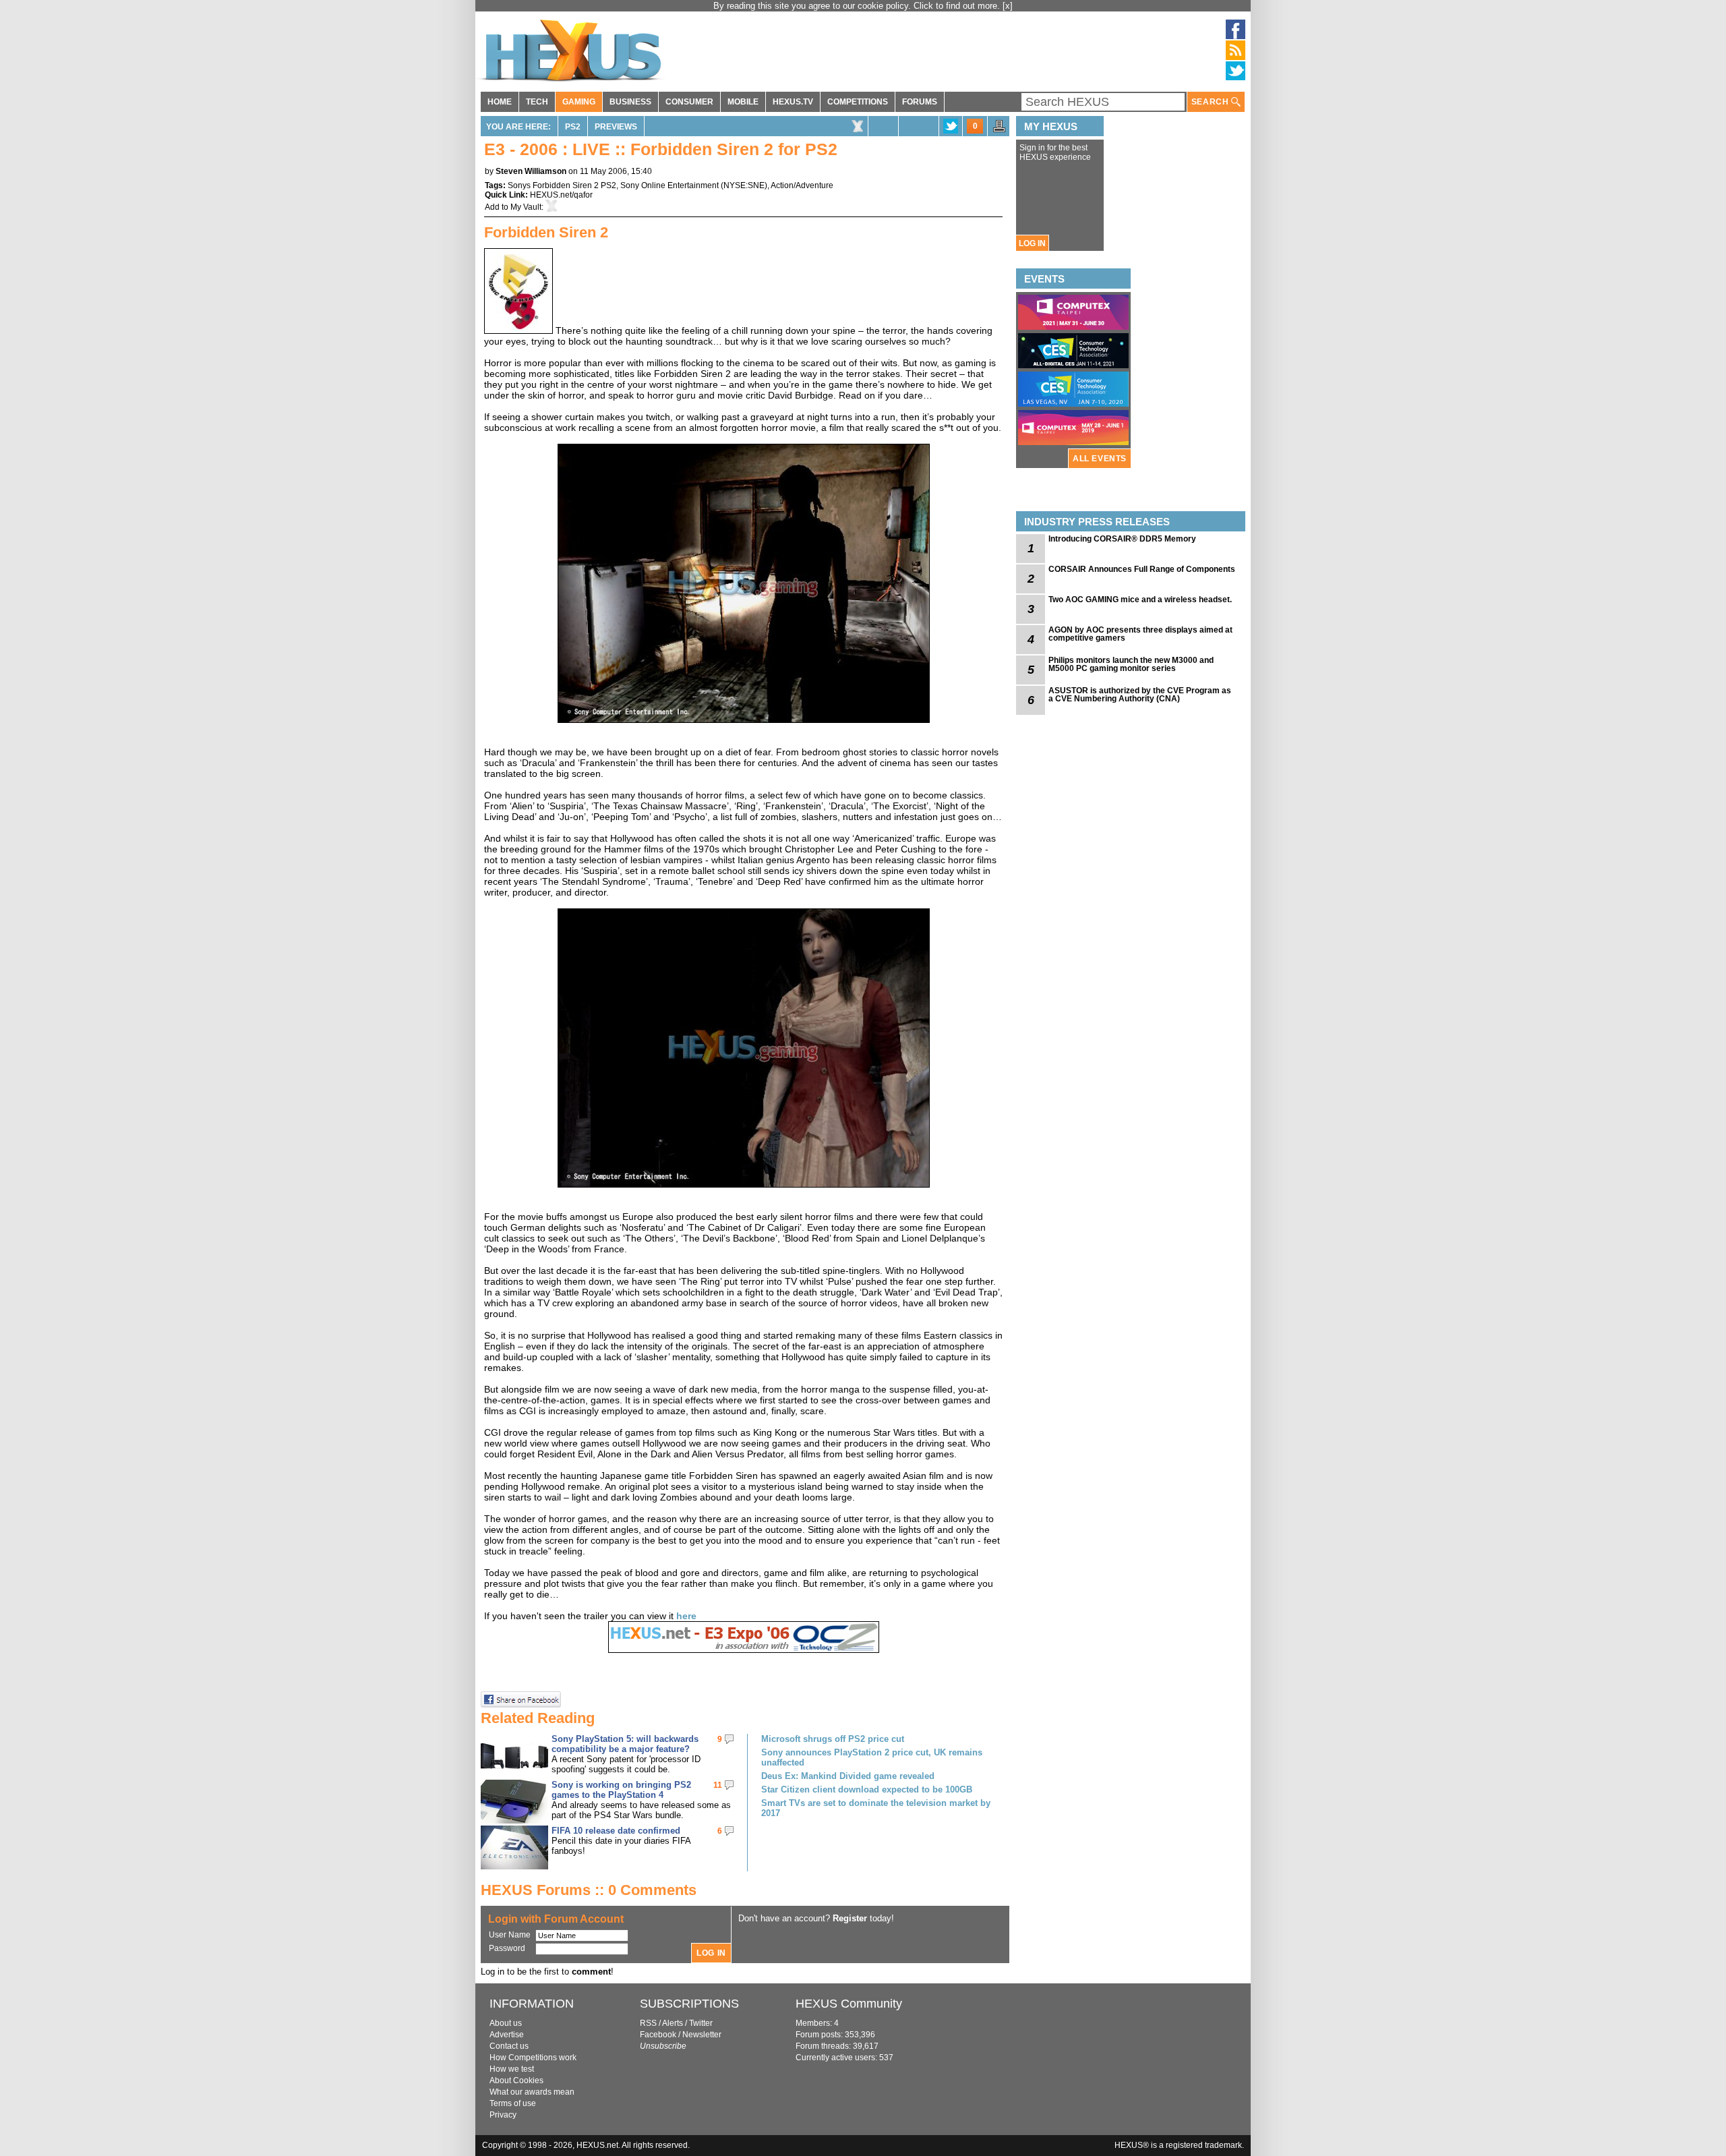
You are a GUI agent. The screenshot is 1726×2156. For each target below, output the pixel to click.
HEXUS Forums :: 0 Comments (589, 1890)
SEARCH (1211, 102)
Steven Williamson (531, 171)
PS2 (573, 127)
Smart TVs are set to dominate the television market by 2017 (876, 1808)
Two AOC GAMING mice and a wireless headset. (1140, 600)
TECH (537, 102)
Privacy (503, 2115)
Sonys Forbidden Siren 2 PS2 (562, 185)
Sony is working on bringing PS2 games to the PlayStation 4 (621, 1790)
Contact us (509, 2046)
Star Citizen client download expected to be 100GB (867, 1789)
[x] (1008, 6)
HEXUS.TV (793, 102)
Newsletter (702, 2035)
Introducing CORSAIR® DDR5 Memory (1122, 539)
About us (506, 2023)
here (686, 1616)
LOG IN (1032, 243)
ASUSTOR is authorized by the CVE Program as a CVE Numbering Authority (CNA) (1140, 695)
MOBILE (743, 102)
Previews (616, 127)
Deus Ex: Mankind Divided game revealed (848, 1776)
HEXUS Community (849, 2004)
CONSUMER (689, 102)
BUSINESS (630, 102)
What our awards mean (532, 2092)
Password (507, 1948)
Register (850, 1918)
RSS (648, 2023)
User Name (510, 1935)
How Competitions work (533, 2058)
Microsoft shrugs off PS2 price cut (833, 1739)
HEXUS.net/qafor (561, 195)
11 (718, 1785)
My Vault (526, 207)
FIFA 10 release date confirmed (616, 1831)
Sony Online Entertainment (669, 185)
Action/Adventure (802, 185)
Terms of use (513, 2103)
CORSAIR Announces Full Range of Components (1142, 569)
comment (591, 1972)
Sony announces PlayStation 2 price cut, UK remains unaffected (872, 1757)
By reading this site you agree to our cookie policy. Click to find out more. (858, 6)
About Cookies (516, 2080)
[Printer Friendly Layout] (999, 130)
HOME (500, 102)
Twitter (701, 2023)
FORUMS (920, 102)
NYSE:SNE (744, 185)
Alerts (673, 2023)
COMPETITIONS (858, 102)
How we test (512, 2069)
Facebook (658, 2035)
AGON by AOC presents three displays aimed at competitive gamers (1140, 634)
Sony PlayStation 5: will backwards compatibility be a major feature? (625, 1744)
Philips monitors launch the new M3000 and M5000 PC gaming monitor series (1131, 664)
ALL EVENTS (1100, 459)
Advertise (507, 2035)
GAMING (579, 102)
